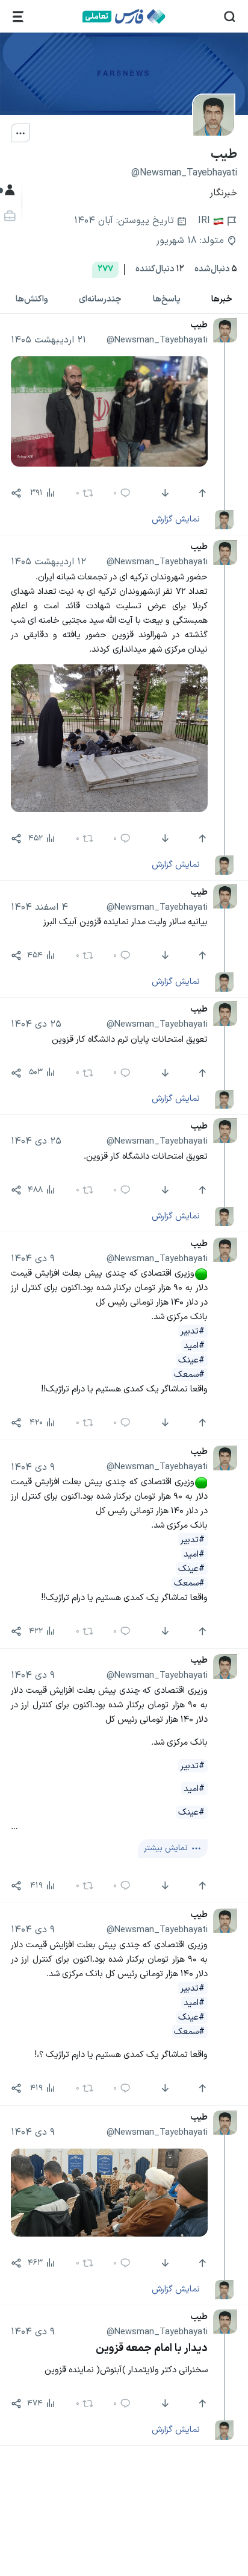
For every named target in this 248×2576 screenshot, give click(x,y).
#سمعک (189, 1375)
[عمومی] (8, 190)
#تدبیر (193, 1988)
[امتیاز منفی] (163, 493)
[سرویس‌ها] (18, 17)
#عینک (191, 1360)
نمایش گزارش (176, 519)
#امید (194, 1346)
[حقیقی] (8, 216)
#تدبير (193, 1331)
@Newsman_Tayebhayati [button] (157, 340)
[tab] (167, 299)
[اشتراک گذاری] (16, 493)
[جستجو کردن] (230, 17)
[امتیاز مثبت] (201, 493)
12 (160, 269)
